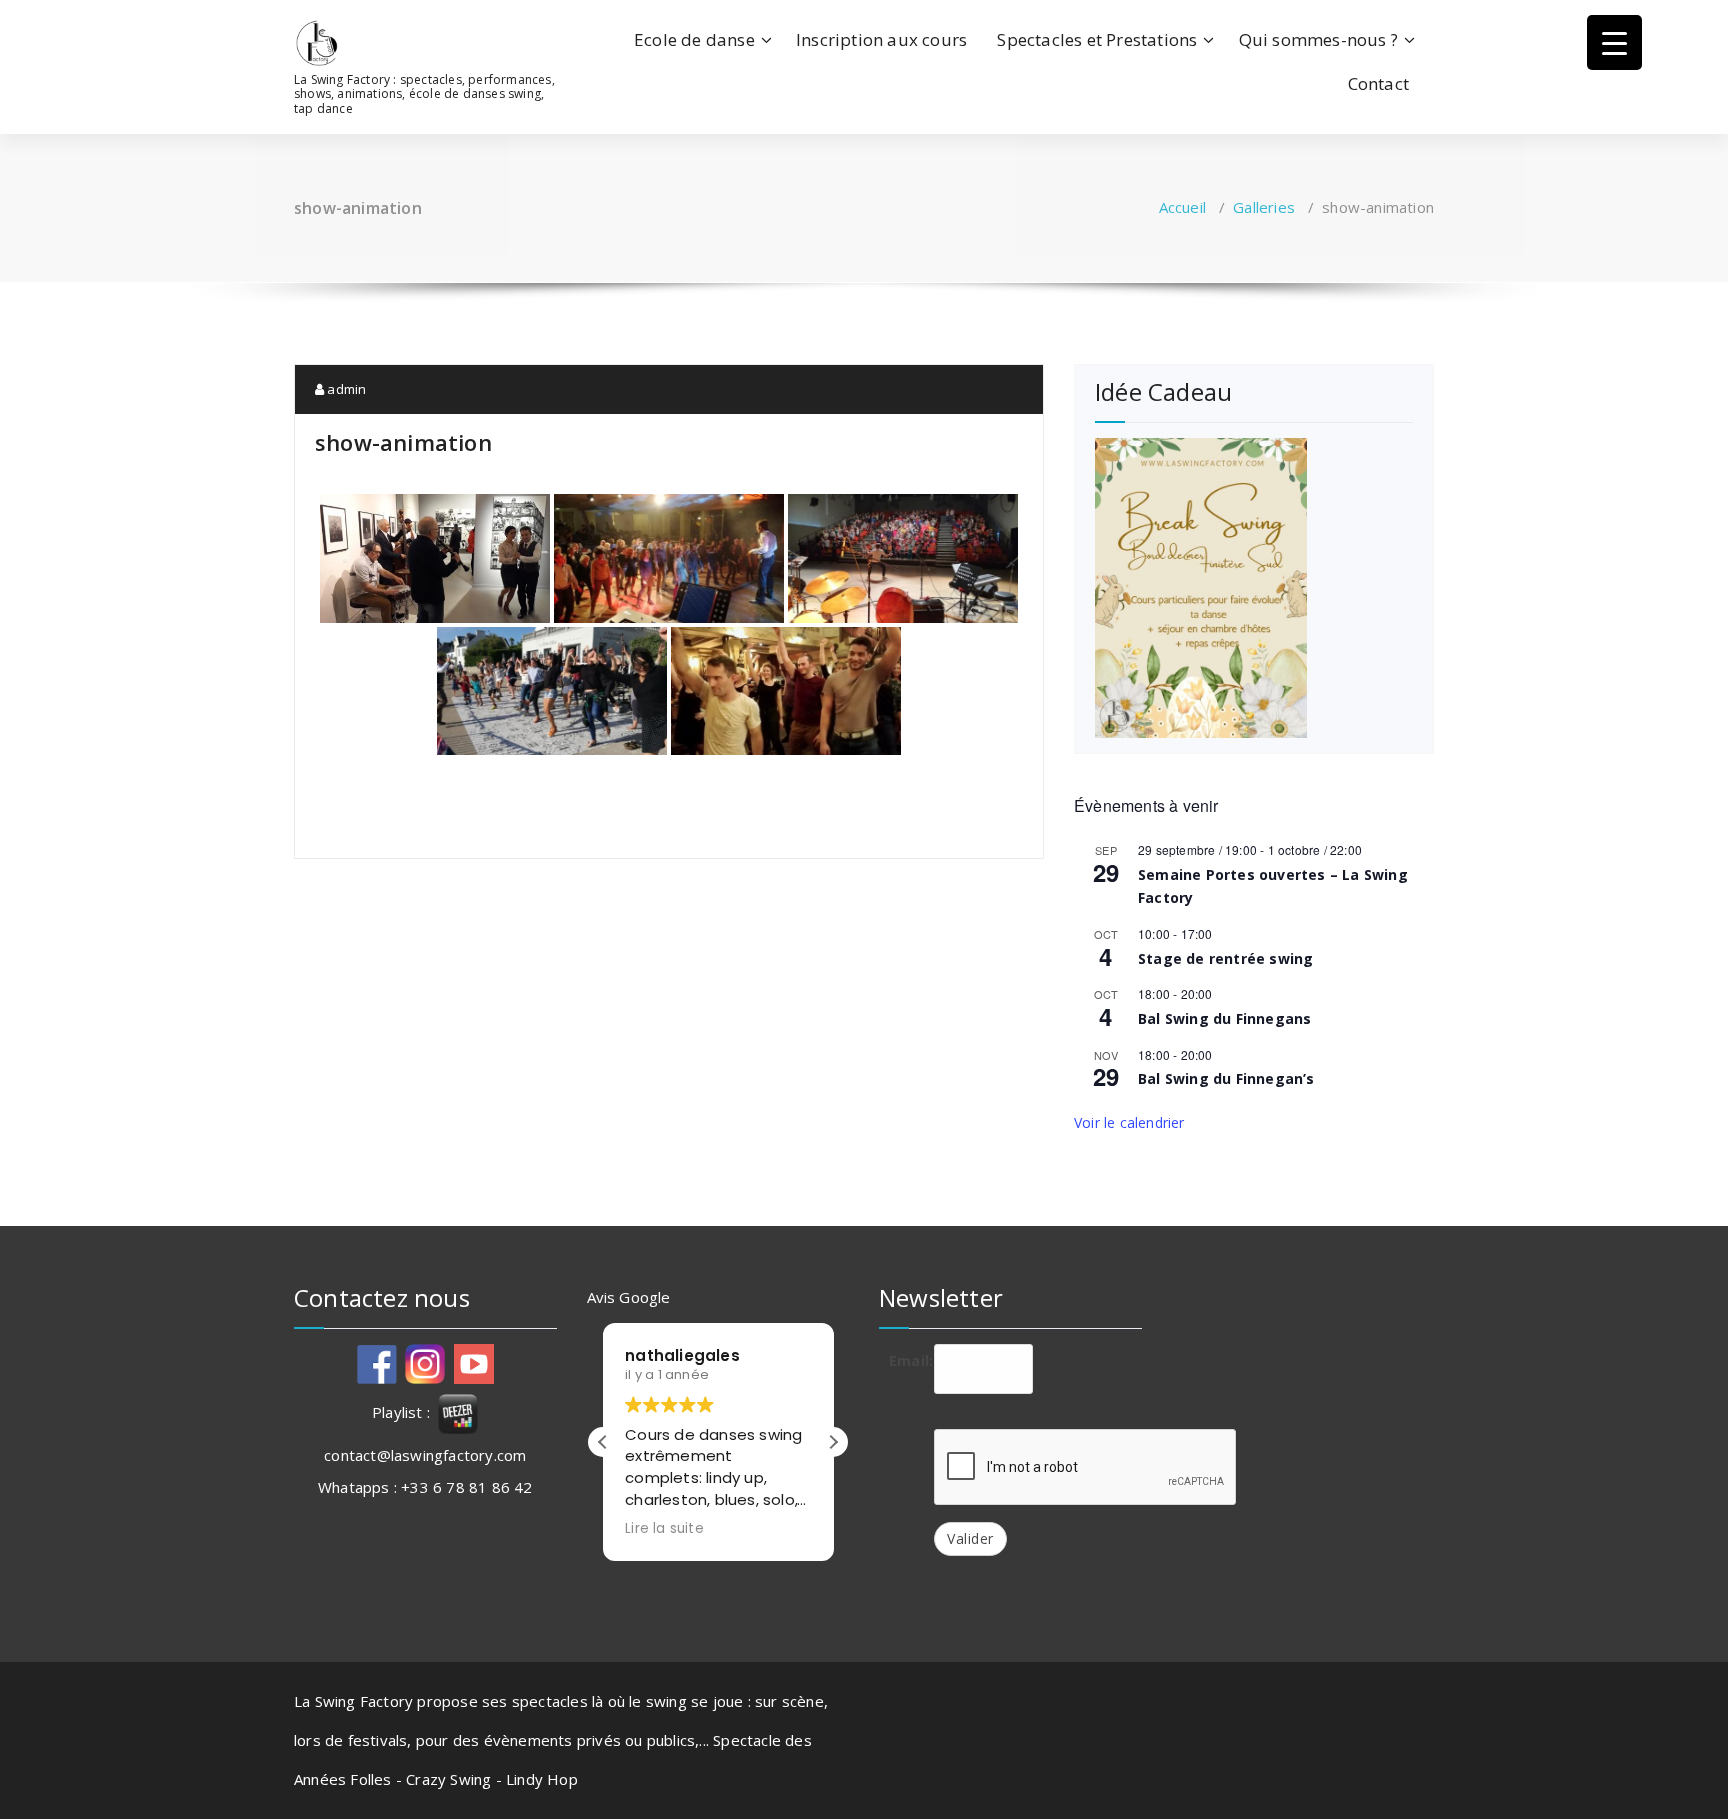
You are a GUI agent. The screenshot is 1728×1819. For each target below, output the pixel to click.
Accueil (1182, 207)
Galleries (1264, 207)
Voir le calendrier (1129, 1122)
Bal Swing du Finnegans (1224, 1018)
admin (345, 389)
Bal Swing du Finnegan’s (1226, 1078)
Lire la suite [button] (664, 1529)
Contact (1378, 83)
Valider (970, 1538)
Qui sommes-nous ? (1318, 39)
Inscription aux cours (881, 39)
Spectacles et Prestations (1097, 39)
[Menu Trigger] (1614, 42)
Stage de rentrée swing (1225, 958)
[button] (833, 1442)
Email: (904, 1360)
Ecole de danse (694, 39)
